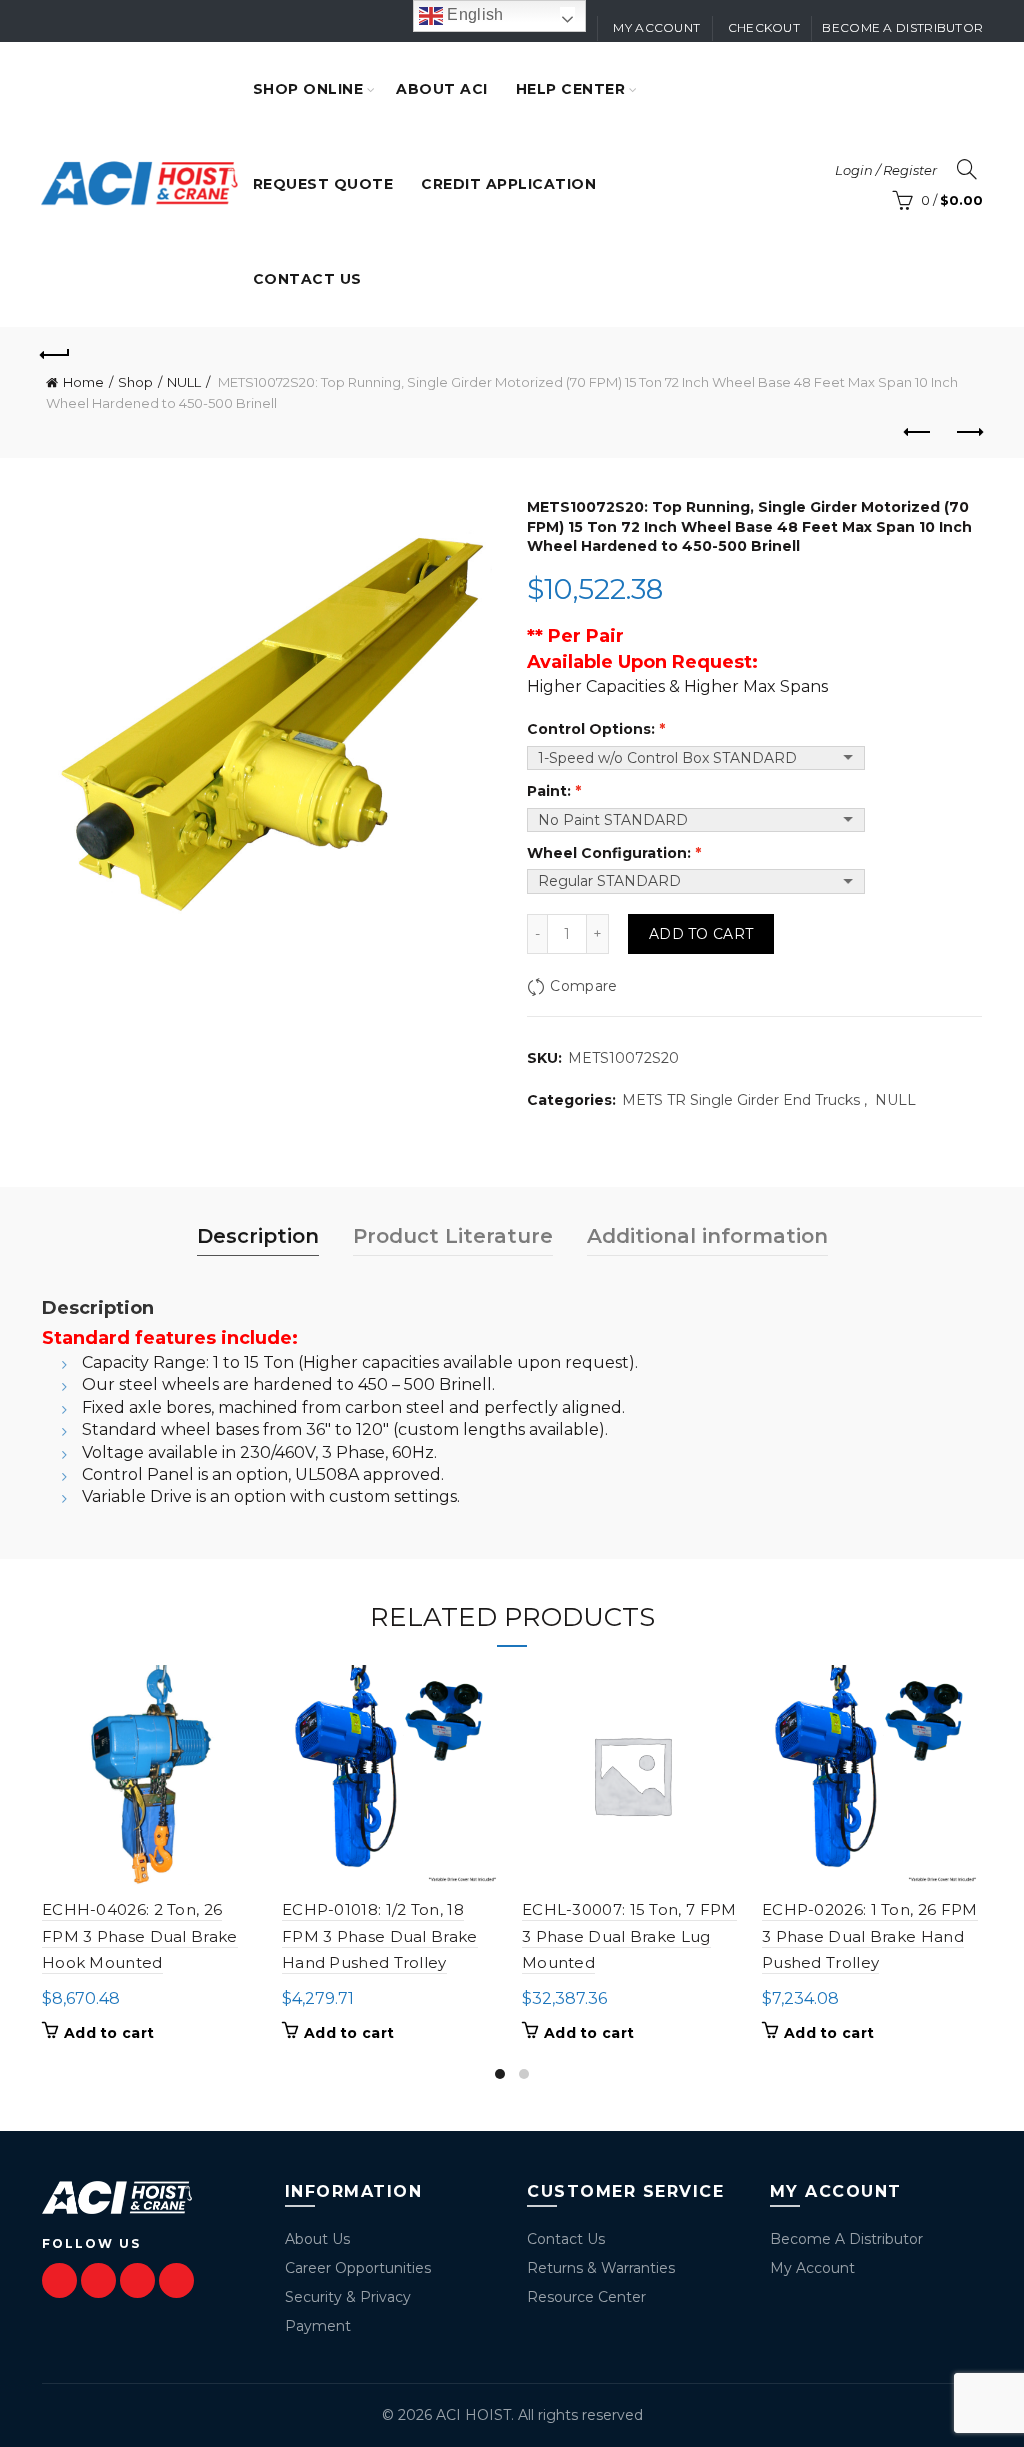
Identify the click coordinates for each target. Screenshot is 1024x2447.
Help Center (571, 89)
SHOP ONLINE (308, 89)
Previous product (918, 433)
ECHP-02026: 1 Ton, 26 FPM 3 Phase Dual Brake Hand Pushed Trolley (870, 1936)
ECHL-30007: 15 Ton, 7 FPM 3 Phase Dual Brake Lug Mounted (629, 1936)
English (473, 14)
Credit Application (508, 184)
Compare (583, 986)
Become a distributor (902, 27)
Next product (968, 433)
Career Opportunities (358, 2268)
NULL (184, 382)
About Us (317, 2239)
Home (83, 382)
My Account (812, 2268)
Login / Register (886, 170)
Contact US (307, 279)
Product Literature (453, 1236)
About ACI (442, 89)
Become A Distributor (846, 2239)
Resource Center (586, 2297)
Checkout (764, 27)
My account (656, 27)
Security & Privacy (348, 2297)
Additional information (707, 1236)
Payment (318, 2326)
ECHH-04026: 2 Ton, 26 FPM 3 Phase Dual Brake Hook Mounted (140, 1936)
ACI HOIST (473, 2415)
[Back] (56, 352)
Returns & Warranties (601, 2268)
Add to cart (701, 934)
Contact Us (566, 2239)
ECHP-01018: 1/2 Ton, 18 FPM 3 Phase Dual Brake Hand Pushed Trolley (380, 1936)
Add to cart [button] (109, 2033)
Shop (135, 382)
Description (258, 1236)
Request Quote (323, 184)
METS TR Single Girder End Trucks (741, 1100)
